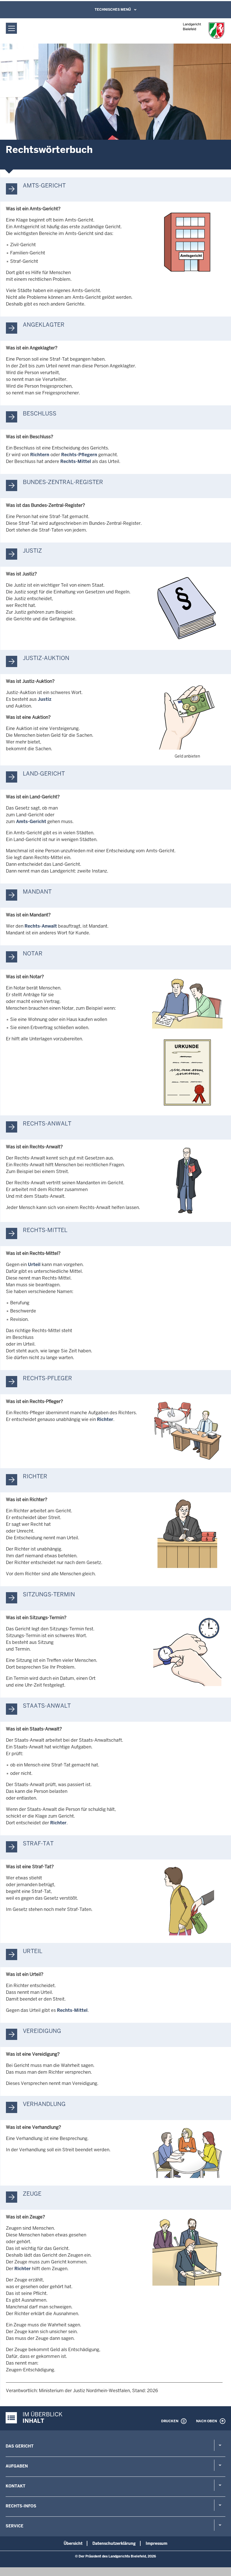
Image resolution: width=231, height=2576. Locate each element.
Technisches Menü (113, 10)
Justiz (45, 699)
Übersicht (73, 2543)
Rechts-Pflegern (79, 455)
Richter (105, 1419)
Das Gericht (20, 2446)
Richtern (40, 455)
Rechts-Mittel (76, 461)
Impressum (156, 2543)
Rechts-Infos (21, 2506)
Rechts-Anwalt (41, 926)
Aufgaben (17, 2466)
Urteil (34, 1265)
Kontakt (15, 2486)
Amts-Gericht (31, 822)
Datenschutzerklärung (114, 2543)
